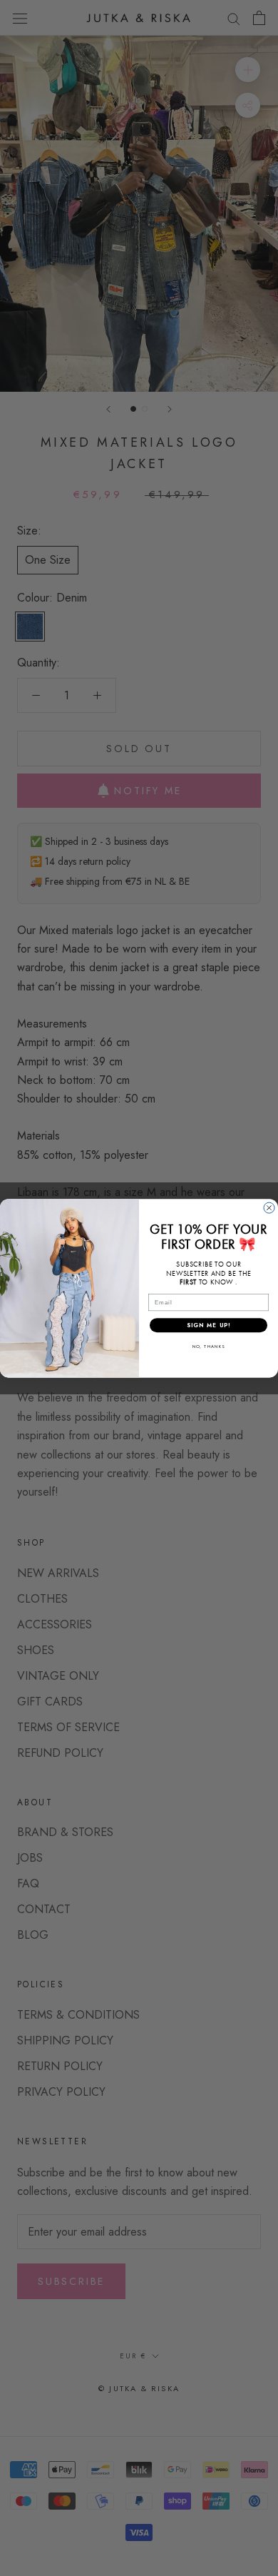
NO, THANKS (209, 1346)
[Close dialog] (269, 1208)
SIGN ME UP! (209, 1325)
